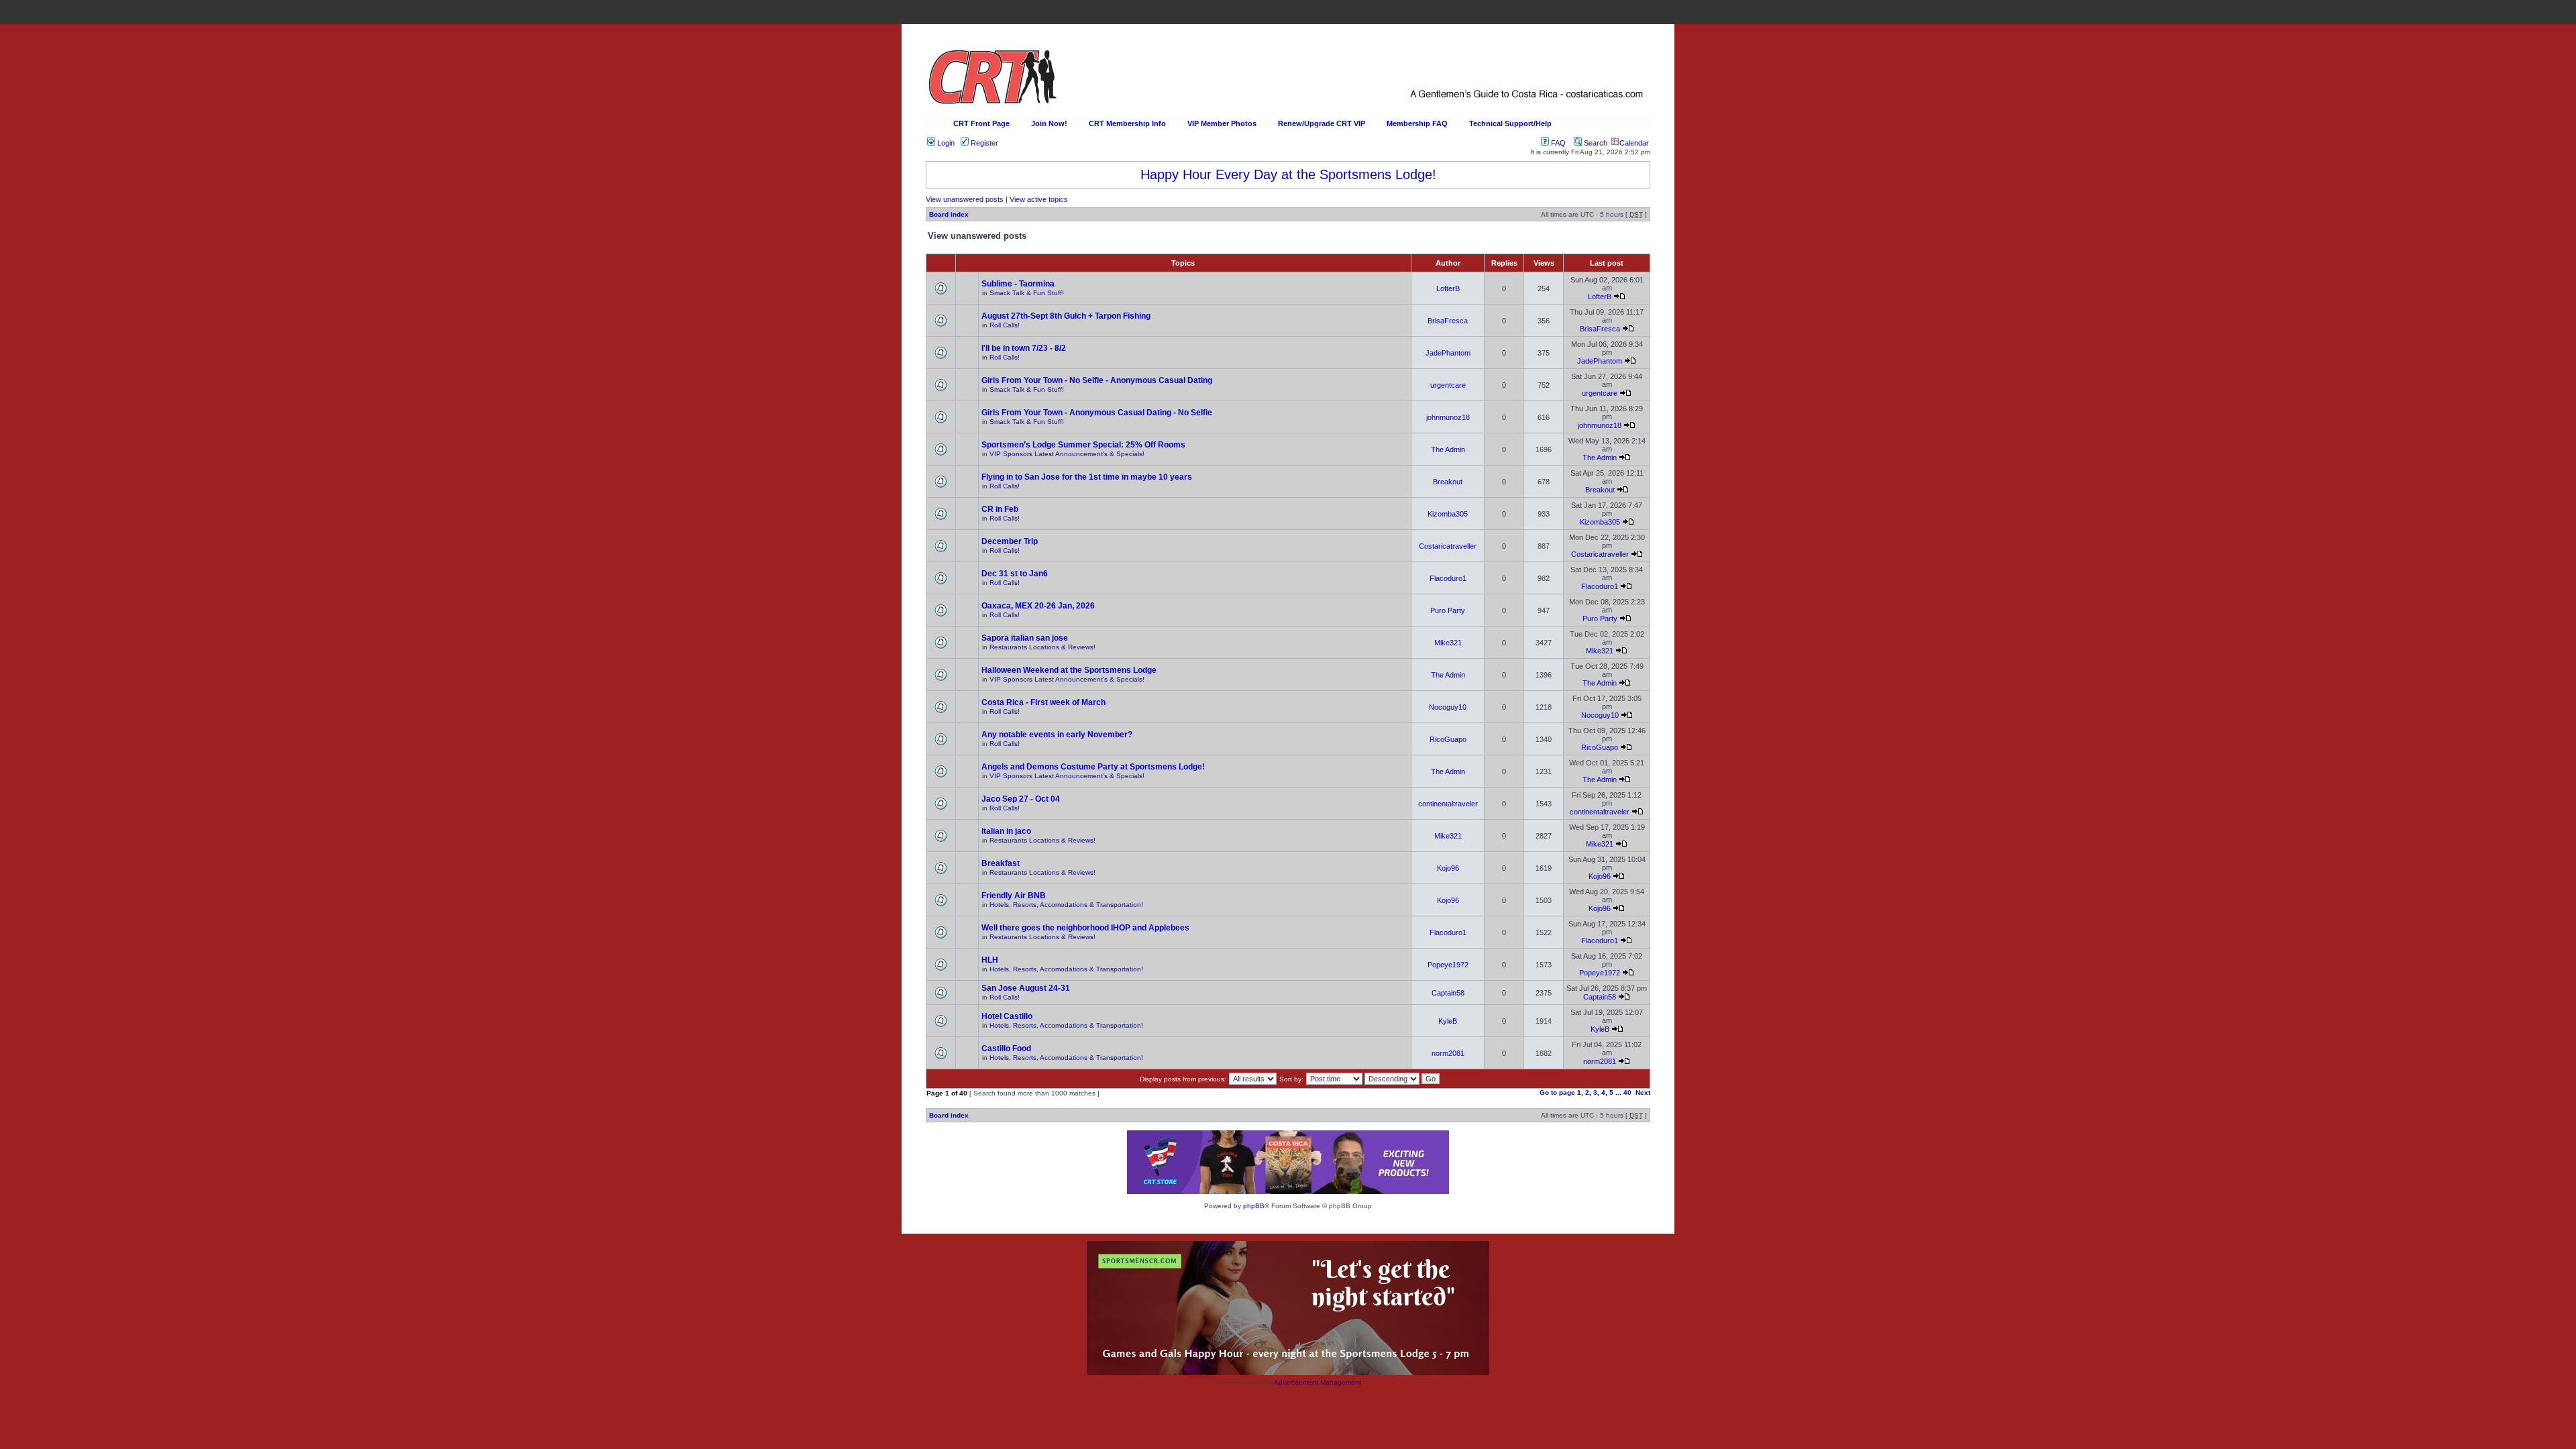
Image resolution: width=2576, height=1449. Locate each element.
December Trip (1010, 541)
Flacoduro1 (1448, 578)
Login (945, 143)
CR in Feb (1000, 509)
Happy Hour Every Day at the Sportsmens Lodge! (1288, 174)
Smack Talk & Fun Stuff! (1027, 293)
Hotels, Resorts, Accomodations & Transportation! (1066, 905)
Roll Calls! (1005, 325)
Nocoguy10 (1448, 707)
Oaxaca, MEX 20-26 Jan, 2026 (1038, 606)
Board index (949, 214)
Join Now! (1049, 123)
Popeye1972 (1448, 965)
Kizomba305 (1448, 514)
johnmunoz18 (1448, 417)
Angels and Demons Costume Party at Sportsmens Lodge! (1093, 767)
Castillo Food (1006, 1049)
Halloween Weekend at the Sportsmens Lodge (1069, 670)
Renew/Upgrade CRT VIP (1322, 123)
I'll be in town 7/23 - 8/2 (1024, 348)
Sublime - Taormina (1018, 284)
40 (1627, 1092)
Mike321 (1448, 643)
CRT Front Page (981, 123)
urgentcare (1448, 385)
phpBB (1254, 1206)
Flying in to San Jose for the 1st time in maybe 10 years (1087, 477)
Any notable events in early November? (1057, 735)
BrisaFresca (1448, 321)
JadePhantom (1448, 353)
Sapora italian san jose (1025, 638)
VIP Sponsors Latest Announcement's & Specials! (1067, 454)
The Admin (1448, 449)
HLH (990, 960)
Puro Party (1448, 610)
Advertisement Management (1318, 1382)
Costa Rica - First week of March (1043, 702)
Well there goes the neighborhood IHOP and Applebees (1085, 928)
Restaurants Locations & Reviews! (1042, 647)
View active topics (1039, 199)
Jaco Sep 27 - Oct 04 (1021, 799)
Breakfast (1001, 863)
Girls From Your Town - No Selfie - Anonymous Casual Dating (1097, 380)
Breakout (1448, 482)
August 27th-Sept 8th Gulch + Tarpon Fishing (1066, 316)
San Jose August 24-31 (1026, 988)
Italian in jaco (1006, 831)
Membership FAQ (1417, 123)
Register (983, 143)
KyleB (1448, 1021)
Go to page (1557, 1092)
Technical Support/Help (1510, 123)
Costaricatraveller (1448, 546)
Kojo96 (1448, 868)
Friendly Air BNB (1014, 896)
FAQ (1557, 143)
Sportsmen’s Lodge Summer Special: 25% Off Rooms (1083, 445)
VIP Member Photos (1222, 123)
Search (1595, 143)
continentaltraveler (1448, 804)
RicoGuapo (1448, 739)
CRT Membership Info (1127, 123)
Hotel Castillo (1007, 1016)
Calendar (1634, 143)
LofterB (1448, 288)
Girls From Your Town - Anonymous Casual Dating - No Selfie (1097, 413)
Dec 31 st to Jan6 (1015, 574)
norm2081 (1448, 1053)
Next (1643, 1092)
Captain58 (1448, 993)
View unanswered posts (965, 199)
